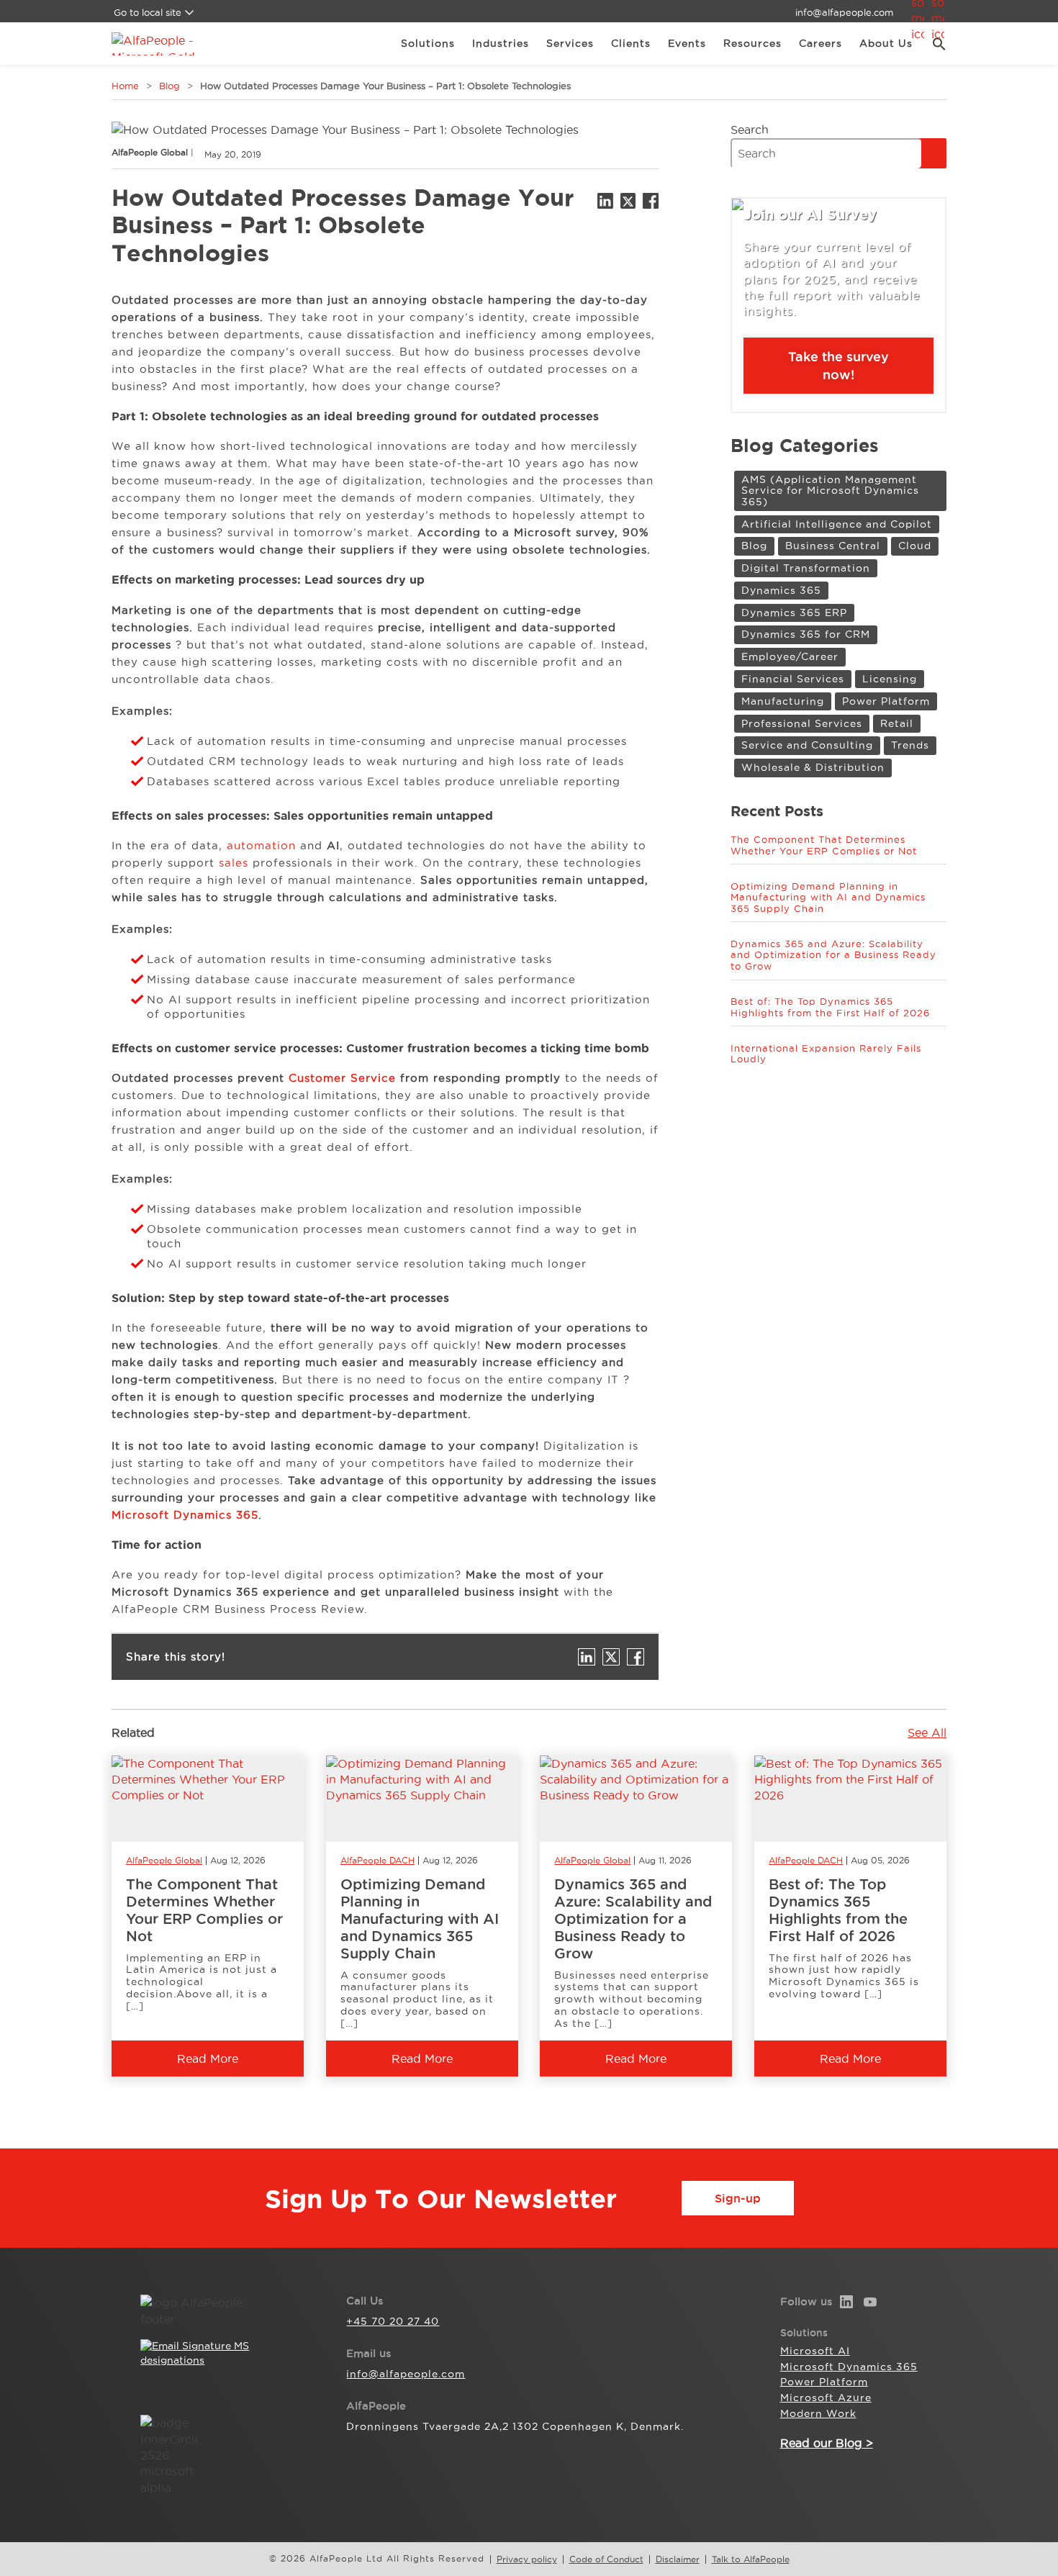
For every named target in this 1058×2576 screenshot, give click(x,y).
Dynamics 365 (781, 590)
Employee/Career (790, 656)
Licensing (890, 679)
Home (125, 86)
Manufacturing (783, 701)
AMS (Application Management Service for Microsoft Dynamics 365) (830, 491)
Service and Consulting (807, 745)
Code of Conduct (606, 2559)
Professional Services (802, 723)
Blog (169, 86)
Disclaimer (678, 2559)
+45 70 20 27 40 (393, 2321)
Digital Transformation (806, 568)
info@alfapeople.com (844, 12)
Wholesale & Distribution (813, 767)
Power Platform (886, 701)
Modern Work (818, 2413)
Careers (820, 43)
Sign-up (738, 2198)
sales (234, 863)
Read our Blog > (827, 2443)
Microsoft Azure (826, 2398)
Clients (631, 43)
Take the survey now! (838, 365)
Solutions (428, 43)
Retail (897, 723)
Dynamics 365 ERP (794, 613)
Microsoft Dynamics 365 (185, 1515)
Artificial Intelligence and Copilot (837, 524)
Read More (208, 2058)
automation (261, 845)
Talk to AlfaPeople (751, 2559)
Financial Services (793, 679)
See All (927, 1732)
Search (750, 130)
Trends (910, 745)
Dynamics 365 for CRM (806, 634)
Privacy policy (527, 2559)
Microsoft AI (815, 2351)
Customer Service (342, 1078)
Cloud (915, 546)
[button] (934, 44)
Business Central (833, 546)
